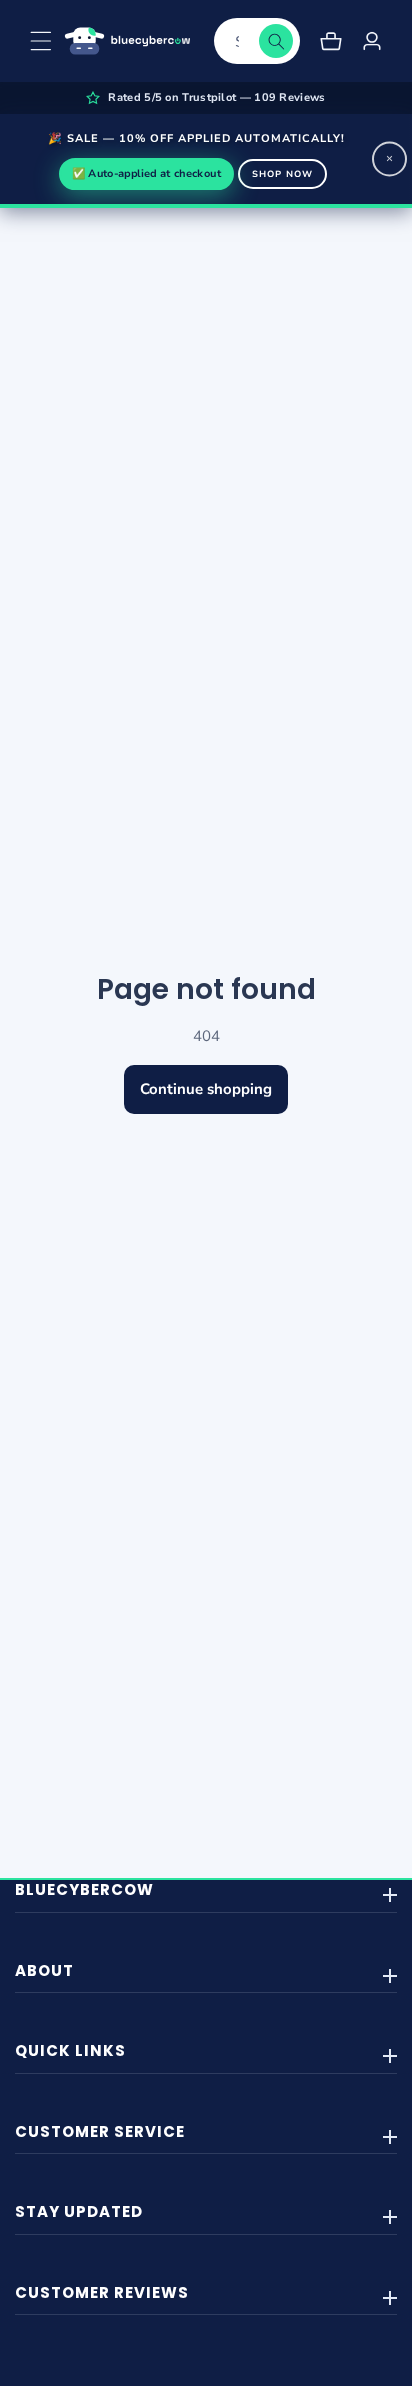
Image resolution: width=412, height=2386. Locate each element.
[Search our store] (276, 41)
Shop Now (282, 174)
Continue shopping (206, 1089)
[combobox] (257, 41)
